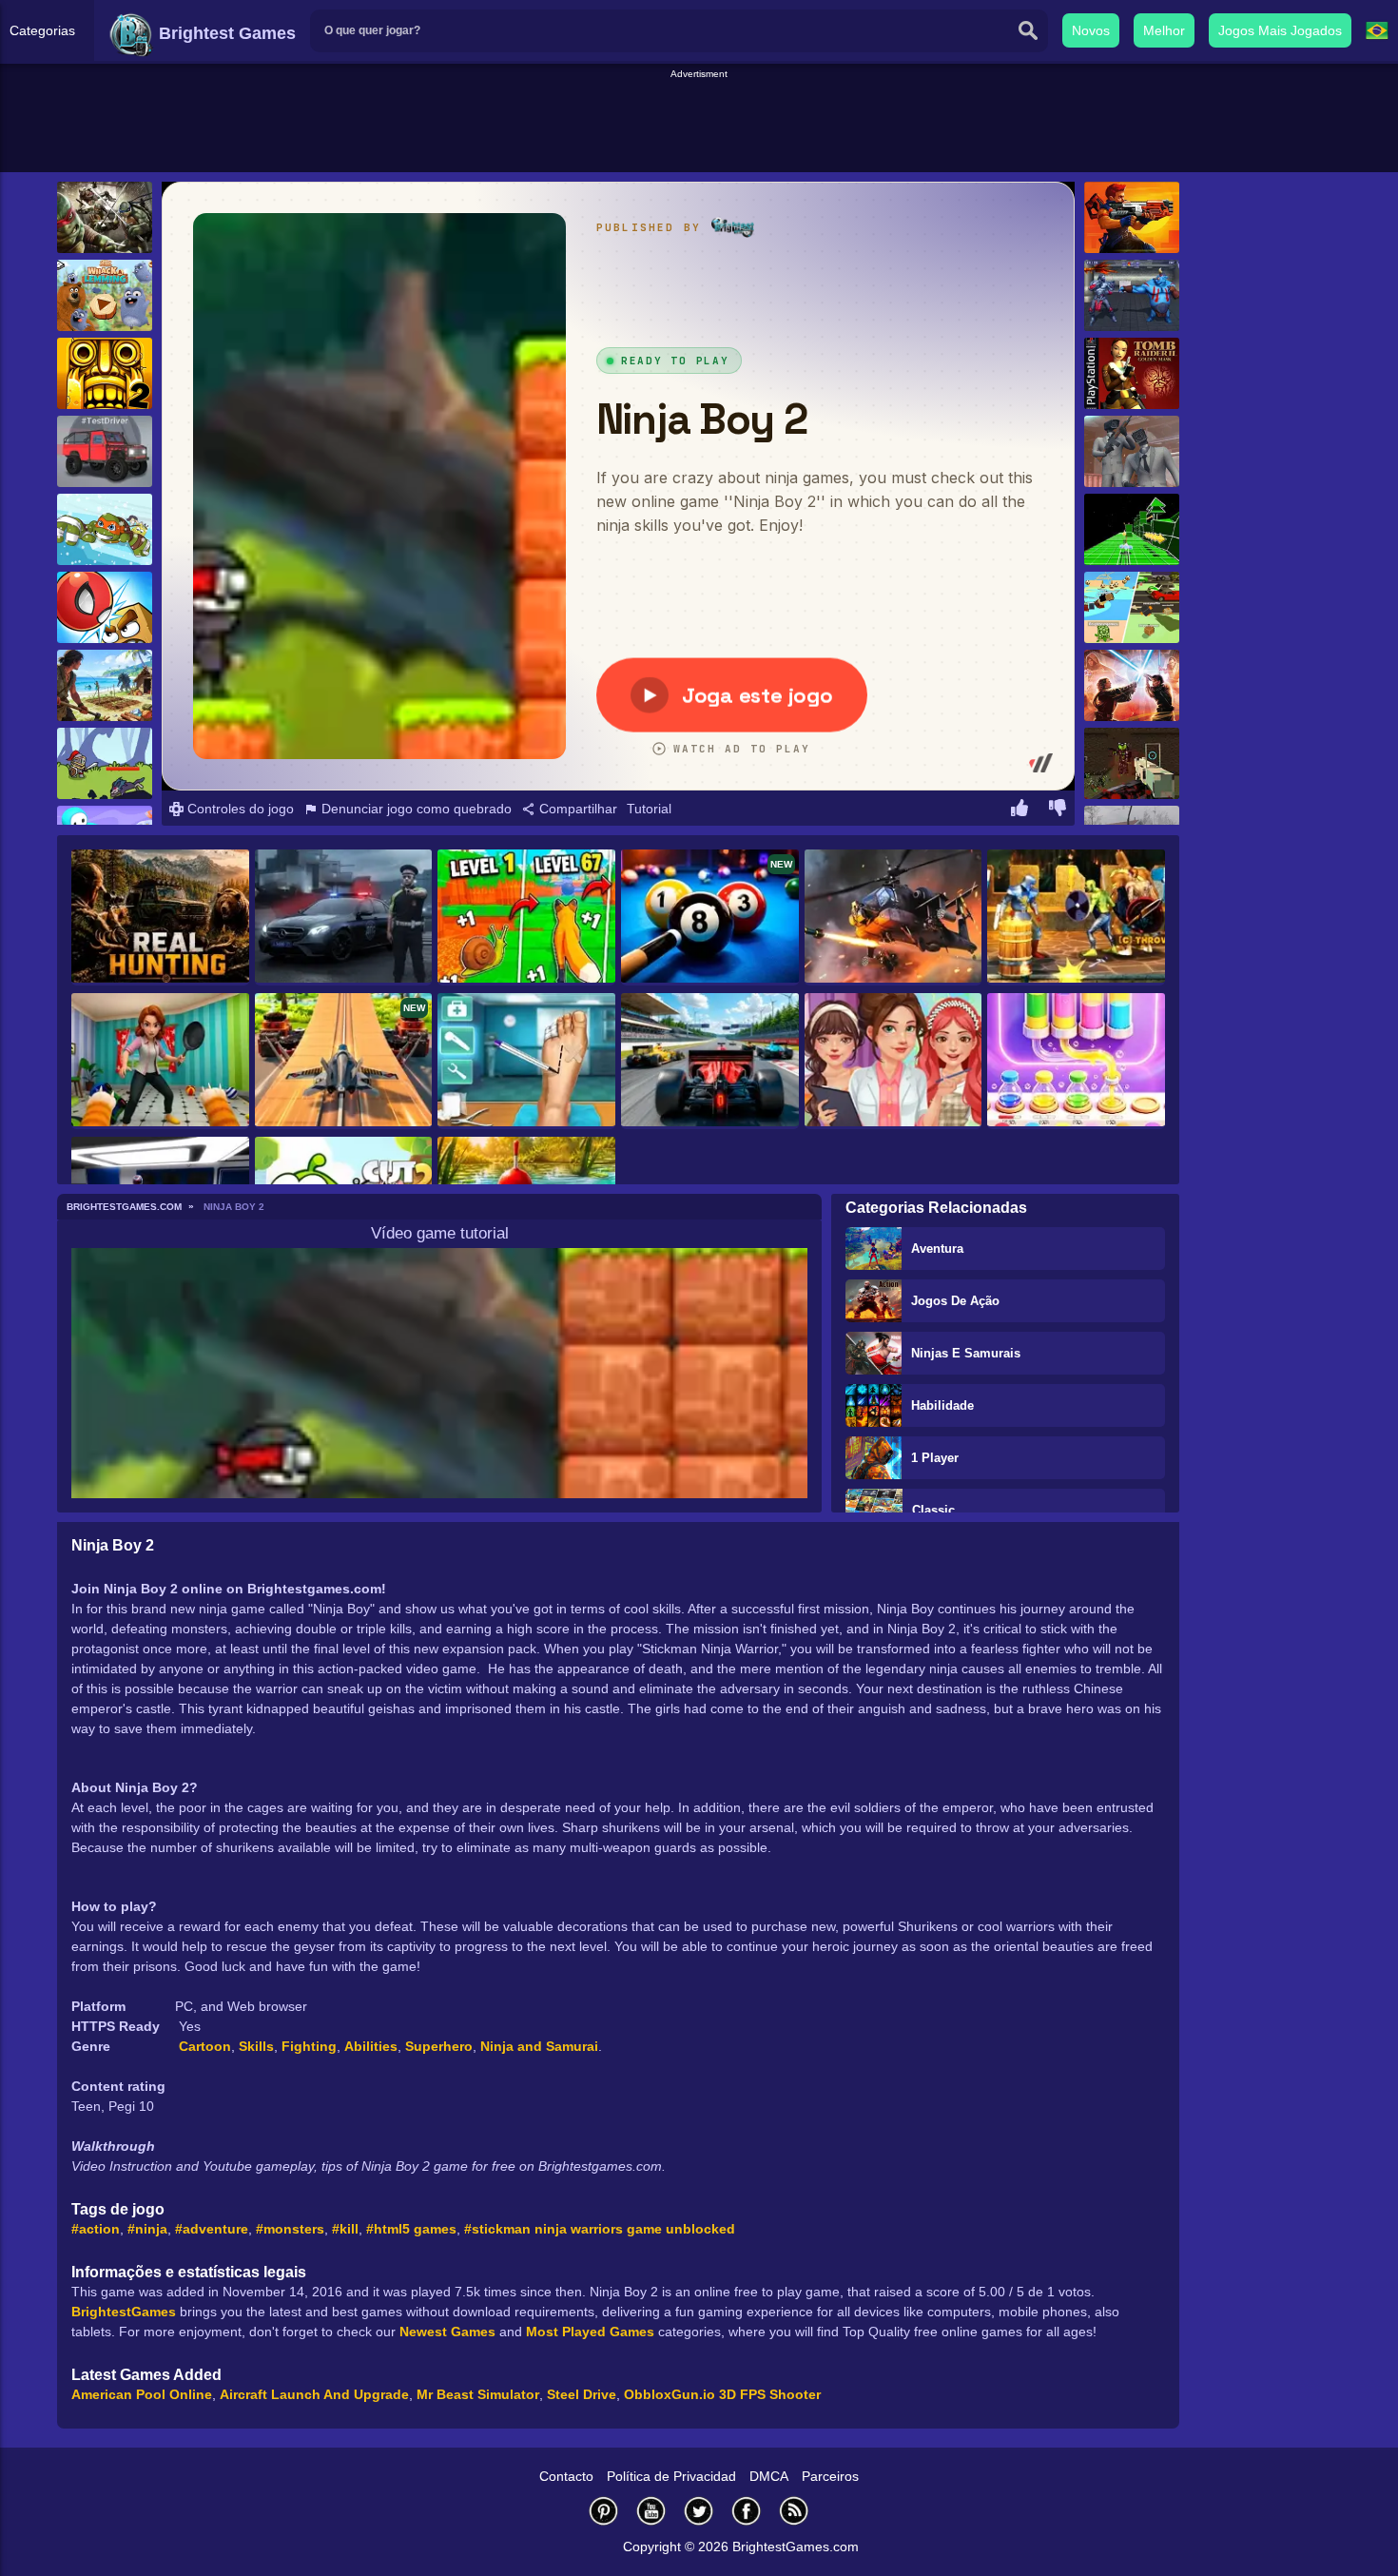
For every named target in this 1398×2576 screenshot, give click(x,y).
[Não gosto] (1058, 810)
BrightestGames (124, 2312)
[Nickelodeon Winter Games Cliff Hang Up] (105, 529)
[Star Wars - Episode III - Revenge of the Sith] (1132, 685)
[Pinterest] (604, 2511)
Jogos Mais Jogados (1280, 30)
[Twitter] (699, 2511)
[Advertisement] (699, 125)
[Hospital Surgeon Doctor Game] (526, 1061)
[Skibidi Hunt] (1132, 451)
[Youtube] (651, 2511)
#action (96, 2229)
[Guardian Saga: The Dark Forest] (105, 763)
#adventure (212, 2229)
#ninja (147, 2229)
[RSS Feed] (794, 2511)
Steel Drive (582, 2394)
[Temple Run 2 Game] (105, 373)
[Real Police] (344, 917)
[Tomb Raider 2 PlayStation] (1132, 373)
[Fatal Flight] (1132, 529)
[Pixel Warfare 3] (1132, 763)
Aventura (937, 1249)
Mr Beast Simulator (478, 2394)
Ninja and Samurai (539, 2046)
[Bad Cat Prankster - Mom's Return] (160, 1061)
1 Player (935, 1458)
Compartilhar (576, 809)
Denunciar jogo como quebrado (415, 809)
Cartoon (205, 2046)
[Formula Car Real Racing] (710, 1061)
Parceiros (830, 2476)
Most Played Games (590, 2332)
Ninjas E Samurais (966, 1353)
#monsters (290, 2229)
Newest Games (447, 2332)
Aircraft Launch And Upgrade (314, 2394)
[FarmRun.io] (1132, 607)
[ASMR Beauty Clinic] (893, 1061)
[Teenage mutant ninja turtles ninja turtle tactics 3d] (105, 217)
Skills (256, 2046)
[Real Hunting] (160, 917)
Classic (933, 1510)
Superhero (439, 2046)
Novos (1091, 30)
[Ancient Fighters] (1132, 295)
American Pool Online (142, 2394)
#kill (345, 2229)
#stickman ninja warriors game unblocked (600, 2229)
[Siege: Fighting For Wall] (1076, 917)
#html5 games (411, 2229)
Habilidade (942, 1405)
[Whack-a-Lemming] (105, 295)
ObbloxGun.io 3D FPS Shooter (722, 2394)
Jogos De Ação (955, 1301)
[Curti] (1019, 810)
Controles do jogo (239, 809)
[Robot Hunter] (1132, 217)
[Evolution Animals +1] (526, 917)
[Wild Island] (105, 685)
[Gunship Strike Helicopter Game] (893, 917)
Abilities (371, 2046)
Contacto (566, 2476)
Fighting (309, 2046)
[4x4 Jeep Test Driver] (105, 451)
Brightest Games (225, 33)
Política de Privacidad (671, 2476)
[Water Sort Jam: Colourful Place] (1076, 1061)
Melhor (1164, 30)
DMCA (769, 2476)
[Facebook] (747, 2511)
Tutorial (649, 809)
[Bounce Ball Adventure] (105, 607)
